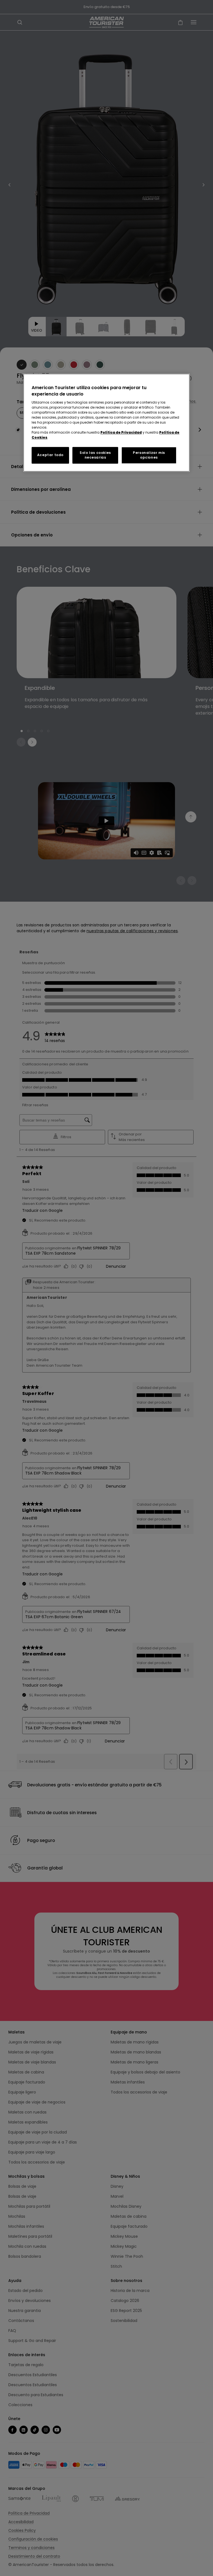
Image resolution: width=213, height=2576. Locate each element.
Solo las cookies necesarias (95, 455)
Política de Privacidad (121, 432)
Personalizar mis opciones (149, 455)
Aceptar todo (50, 455)
